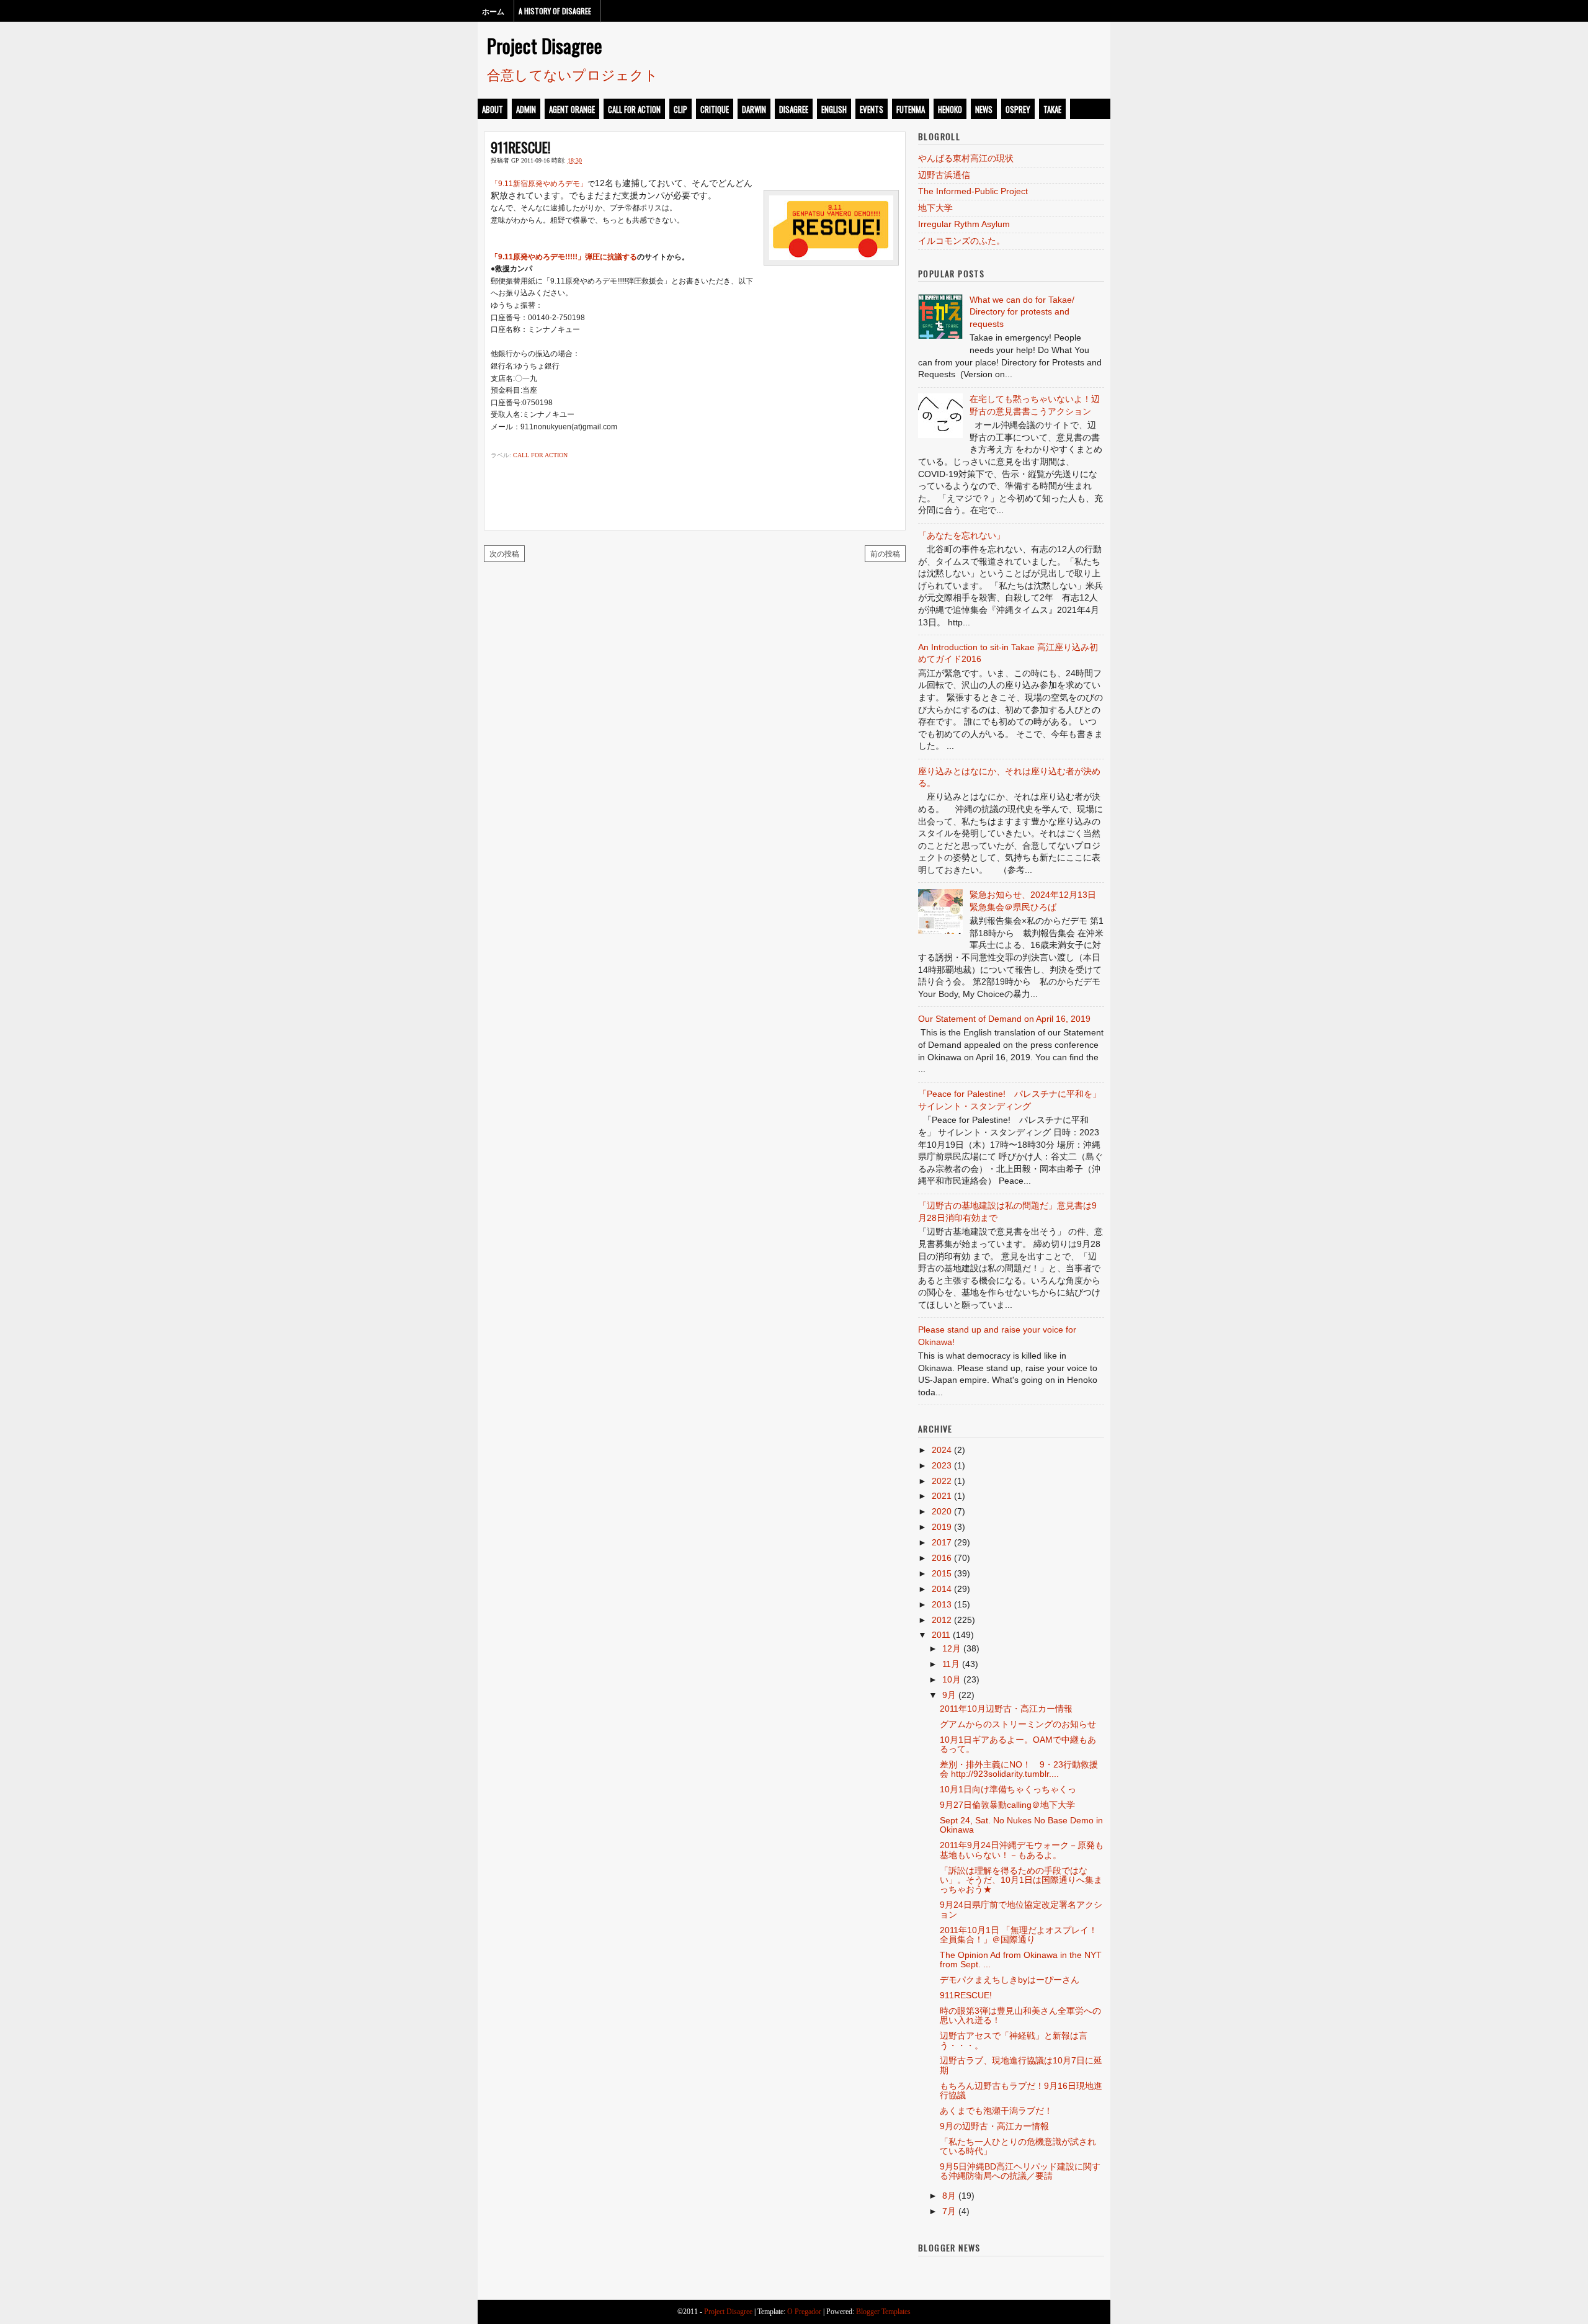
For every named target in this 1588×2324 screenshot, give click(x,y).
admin (526, 109)
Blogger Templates (883, 2312)
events (872, 109)
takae (1052, 109)
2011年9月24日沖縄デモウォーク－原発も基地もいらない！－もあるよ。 (1022, 1850)
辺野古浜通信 (944, 175)
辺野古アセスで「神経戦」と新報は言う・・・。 (1014, 2040)
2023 (942, 1465)
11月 (951, 1664)
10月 (952, 1679)
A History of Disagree (555, 11)
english (834, 109)
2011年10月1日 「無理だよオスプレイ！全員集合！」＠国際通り (1019, 1935)
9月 (949, 1695)
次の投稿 (504, 553)
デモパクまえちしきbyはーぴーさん (1010, 1980)
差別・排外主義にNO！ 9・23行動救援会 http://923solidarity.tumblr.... (1019, 1769)
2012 (942, 1620)
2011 (941, 1635)
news (984, 109)
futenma (911, 109)
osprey (1018, 109)
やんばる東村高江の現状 (966, 158)
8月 (949, 2196)
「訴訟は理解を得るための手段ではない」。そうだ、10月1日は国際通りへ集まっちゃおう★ (1021, 1880)
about (493, 109)
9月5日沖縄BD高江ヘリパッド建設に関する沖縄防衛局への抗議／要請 (1020, 2171)
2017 (942, 1542)
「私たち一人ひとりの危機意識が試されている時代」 (1018, 2146)
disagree (794, 109)
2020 (942, 1511)
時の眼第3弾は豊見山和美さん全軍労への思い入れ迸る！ (1020, 2015)
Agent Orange (572, 109)
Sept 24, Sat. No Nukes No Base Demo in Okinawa (1021, 1825)
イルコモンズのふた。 (961, 241)
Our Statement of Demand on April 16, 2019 (1004, 1019)
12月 (952, 1648)
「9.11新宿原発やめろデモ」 (539, 184)
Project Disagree (545, 45)
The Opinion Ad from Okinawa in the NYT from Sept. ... (1021, 1960)
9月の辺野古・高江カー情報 (994, 2126)
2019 (942, 1527)
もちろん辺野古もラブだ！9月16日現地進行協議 (1021, 2090)
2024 (942, 1450)
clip (680, 109)
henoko (950, 109)
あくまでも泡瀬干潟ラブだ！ (996, 2111)
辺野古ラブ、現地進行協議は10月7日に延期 (1021, 2065)
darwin (754, 109)
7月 (949, 2211)
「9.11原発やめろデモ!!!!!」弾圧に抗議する (564, 257)
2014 (942, 1589)
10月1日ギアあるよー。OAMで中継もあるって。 (1018, 1744)
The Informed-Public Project (973, 191)
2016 (942, 1558)
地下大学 (935, 208)
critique (715, 109)
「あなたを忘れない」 (961, 535)
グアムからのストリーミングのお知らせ (1018, 1724)
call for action (634, 109)
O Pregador (804, 2312)
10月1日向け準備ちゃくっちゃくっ (1008, 1789)
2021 (942, 1496)
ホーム (493, 11)
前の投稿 (885, 553)
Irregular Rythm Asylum (964, 224)
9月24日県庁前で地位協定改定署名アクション (1021, 1909)
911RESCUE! (520, 147)
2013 (942, 1604)
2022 (942, 1481)
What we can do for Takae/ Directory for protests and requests (1022, 312)
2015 (942, 1573)
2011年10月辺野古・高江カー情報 (1006, 1709)
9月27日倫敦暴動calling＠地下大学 (1007, 1805)
